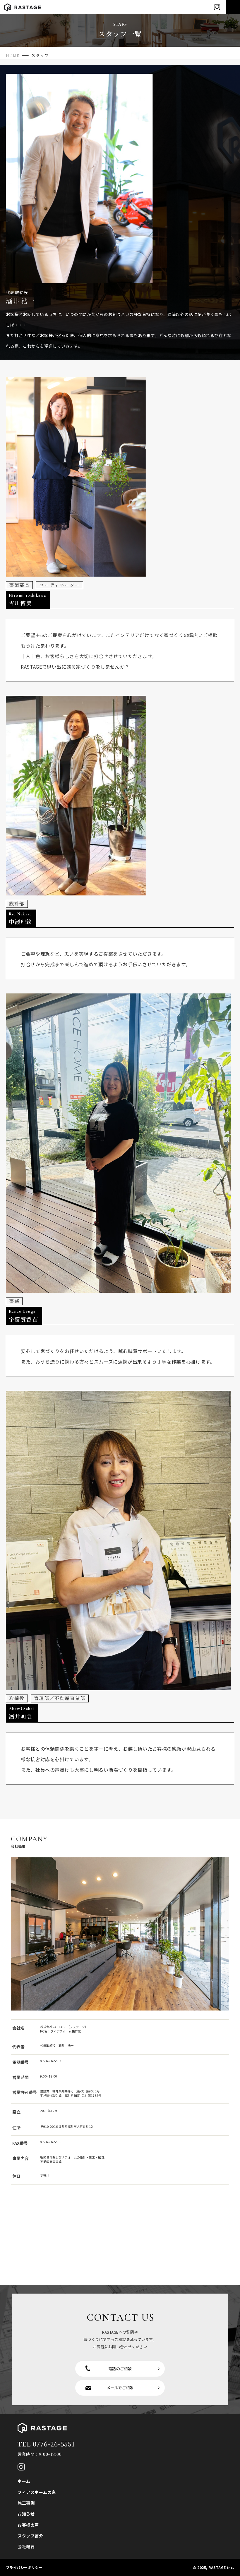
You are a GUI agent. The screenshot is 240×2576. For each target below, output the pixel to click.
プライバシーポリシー (24, 2567)
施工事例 (26, 2503)
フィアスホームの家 (37, 2492)
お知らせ (26, 2514)
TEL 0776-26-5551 (46, 2444)
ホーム (24, 2481)
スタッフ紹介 (30, 2536)
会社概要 (26, 2546)
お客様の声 (28, 2525)
